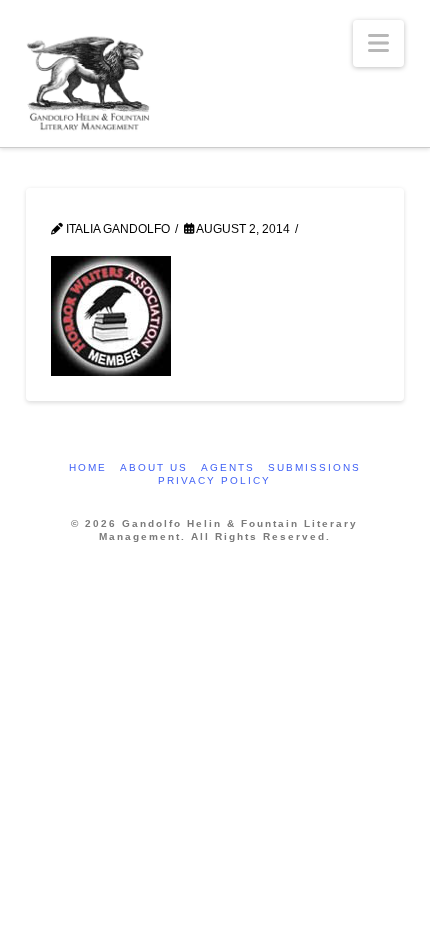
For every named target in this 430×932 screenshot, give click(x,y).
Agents (228, 467)
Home (88, 467)
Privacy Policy (214, 480)
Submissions (314, 467)
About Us (154, 467)
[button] (378, 43)
